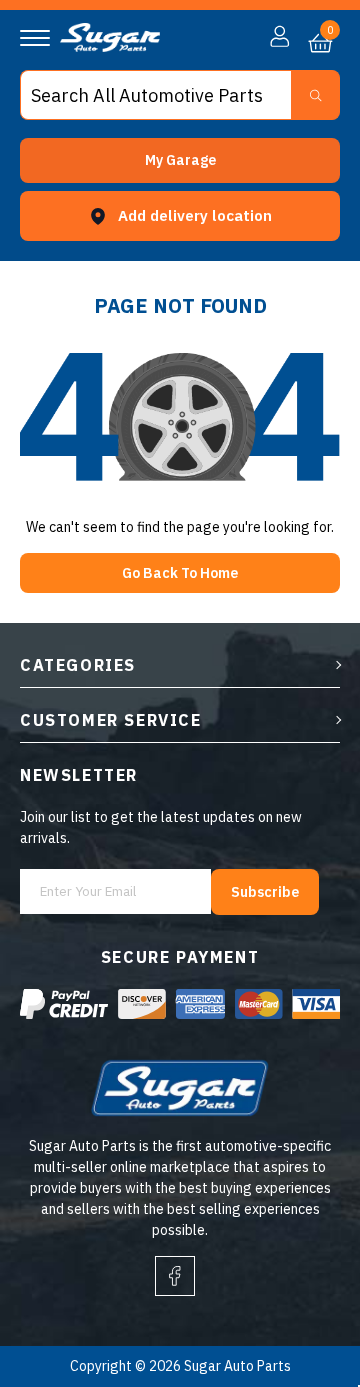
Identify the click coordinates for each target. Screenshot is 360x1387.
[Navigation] (35, 38)
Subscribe (265, 892)
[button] (180, 160)
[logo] (110, 47)
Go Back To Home (180, 573)
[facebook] (175, 1276)
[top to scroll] (301, 1288)
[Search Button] (315, 95)
